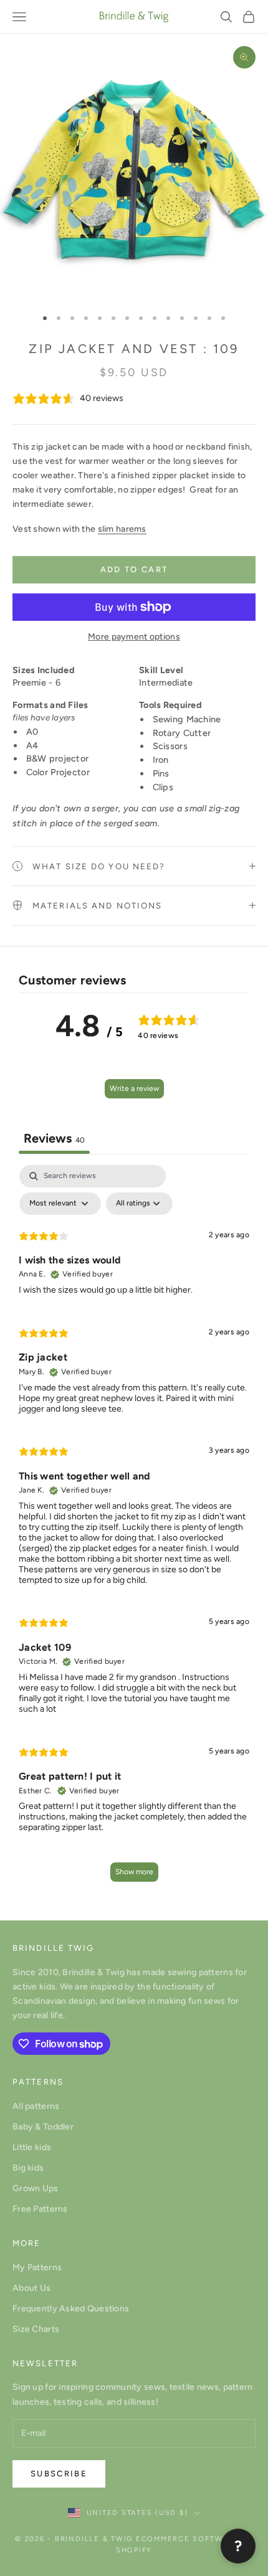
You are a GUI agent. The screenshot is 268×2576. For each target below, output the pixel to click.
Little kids (32, 2147)
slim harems (122, 529)
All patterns (36, 2106)
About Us (31, 2288)
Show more (134, 1872)
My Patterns (37, 2267)
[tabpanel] (134, 1529)
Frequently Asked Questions (71, 2309)
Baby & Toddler (43, 2127)
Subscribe (59, 2474)
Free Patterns (40, 2209)
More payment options (134, 637)
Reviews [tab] (54, 1138)
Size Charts (36, 2329)
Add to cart (134, 569)
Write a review (134, 1088)
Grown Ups (36, 2188)
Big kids (28, 2168)
